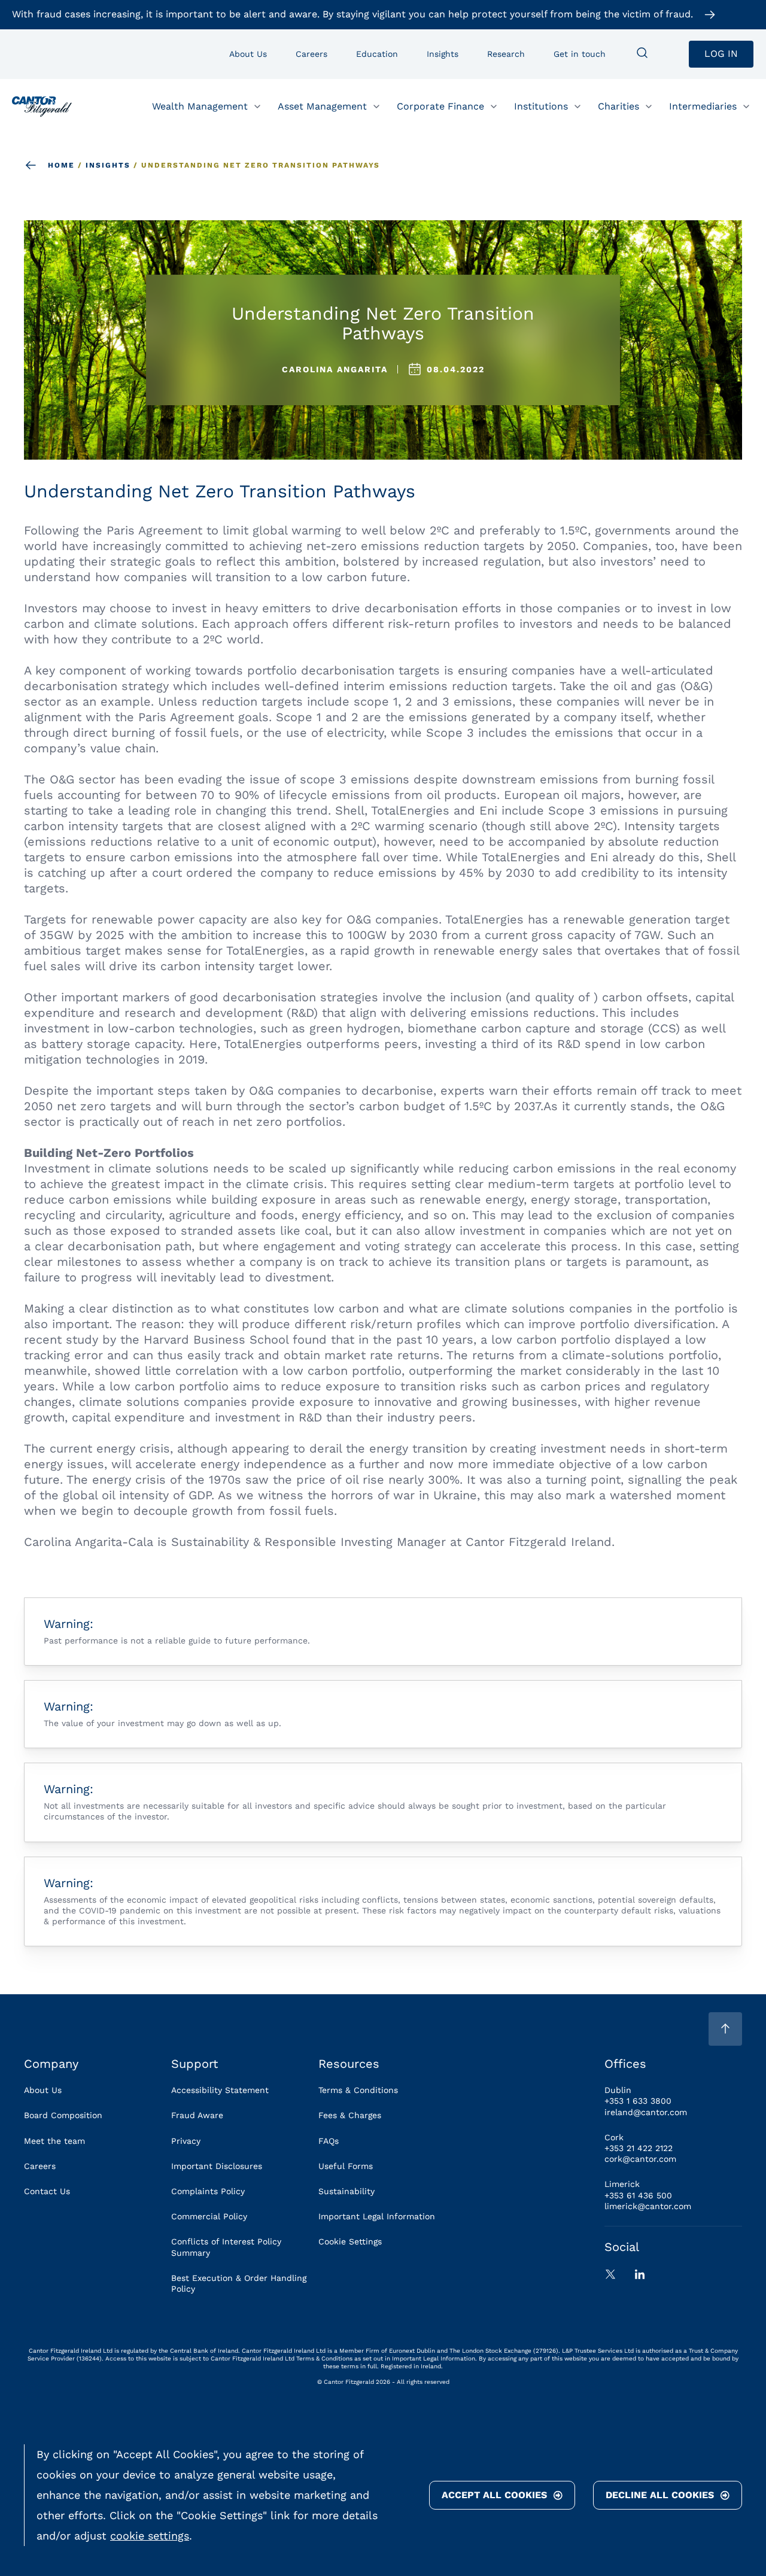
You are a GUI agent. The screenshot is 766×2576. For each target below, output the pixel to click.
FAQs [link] (329, 2141)
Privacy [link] (186, 2141)
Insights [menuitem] (443, 54)
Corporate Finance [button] (440, 106)
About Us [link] (43, 2090)
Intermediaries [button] (703, 106)
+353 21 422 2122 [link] (639, 2148)
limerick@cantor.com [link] (648, 2206)
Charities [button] (618, 106)
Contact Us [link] (47, 2191)
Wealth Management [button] (200, 106)
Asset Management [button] (322, 106)
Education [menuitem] (377, 54)
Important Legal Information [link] (377, 2216)
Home (61, 165)
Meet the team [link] (54, 2141)
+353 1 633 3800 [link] (638, 2101)
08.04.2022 (456, 369)
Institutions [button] (541, 106)
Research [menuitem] (506, 54)
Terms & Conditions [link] (358, 2090)
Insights (108, 165)
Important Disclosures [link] (217, 2166)
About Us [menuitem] (248, 54)
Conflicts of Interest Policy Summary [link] (226, 2247)
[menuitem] (642, 54)
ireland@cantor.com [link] (646, 2112)
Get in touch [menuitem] (580, 54)
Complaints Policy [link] (208, 2191)
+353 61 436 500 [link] (638, 2195)
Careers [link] (40, 2166)
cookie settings (150, 2536)
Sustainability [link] (346, 2191)
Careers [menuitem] (311, 54)
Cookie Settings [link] (350, 2241)
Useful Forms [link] (346, 2166)
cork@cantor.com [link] (640, 2159)
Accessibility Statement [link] (220, 2090)
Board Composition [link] (63, 2115)
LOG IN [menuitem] (721, 54)
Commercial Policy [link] (209, 2216)
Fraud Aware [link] (197, 2115)
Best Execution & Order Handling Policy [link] (239, 2283)
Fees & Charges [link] (350, 2115)
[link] (42, 107)
